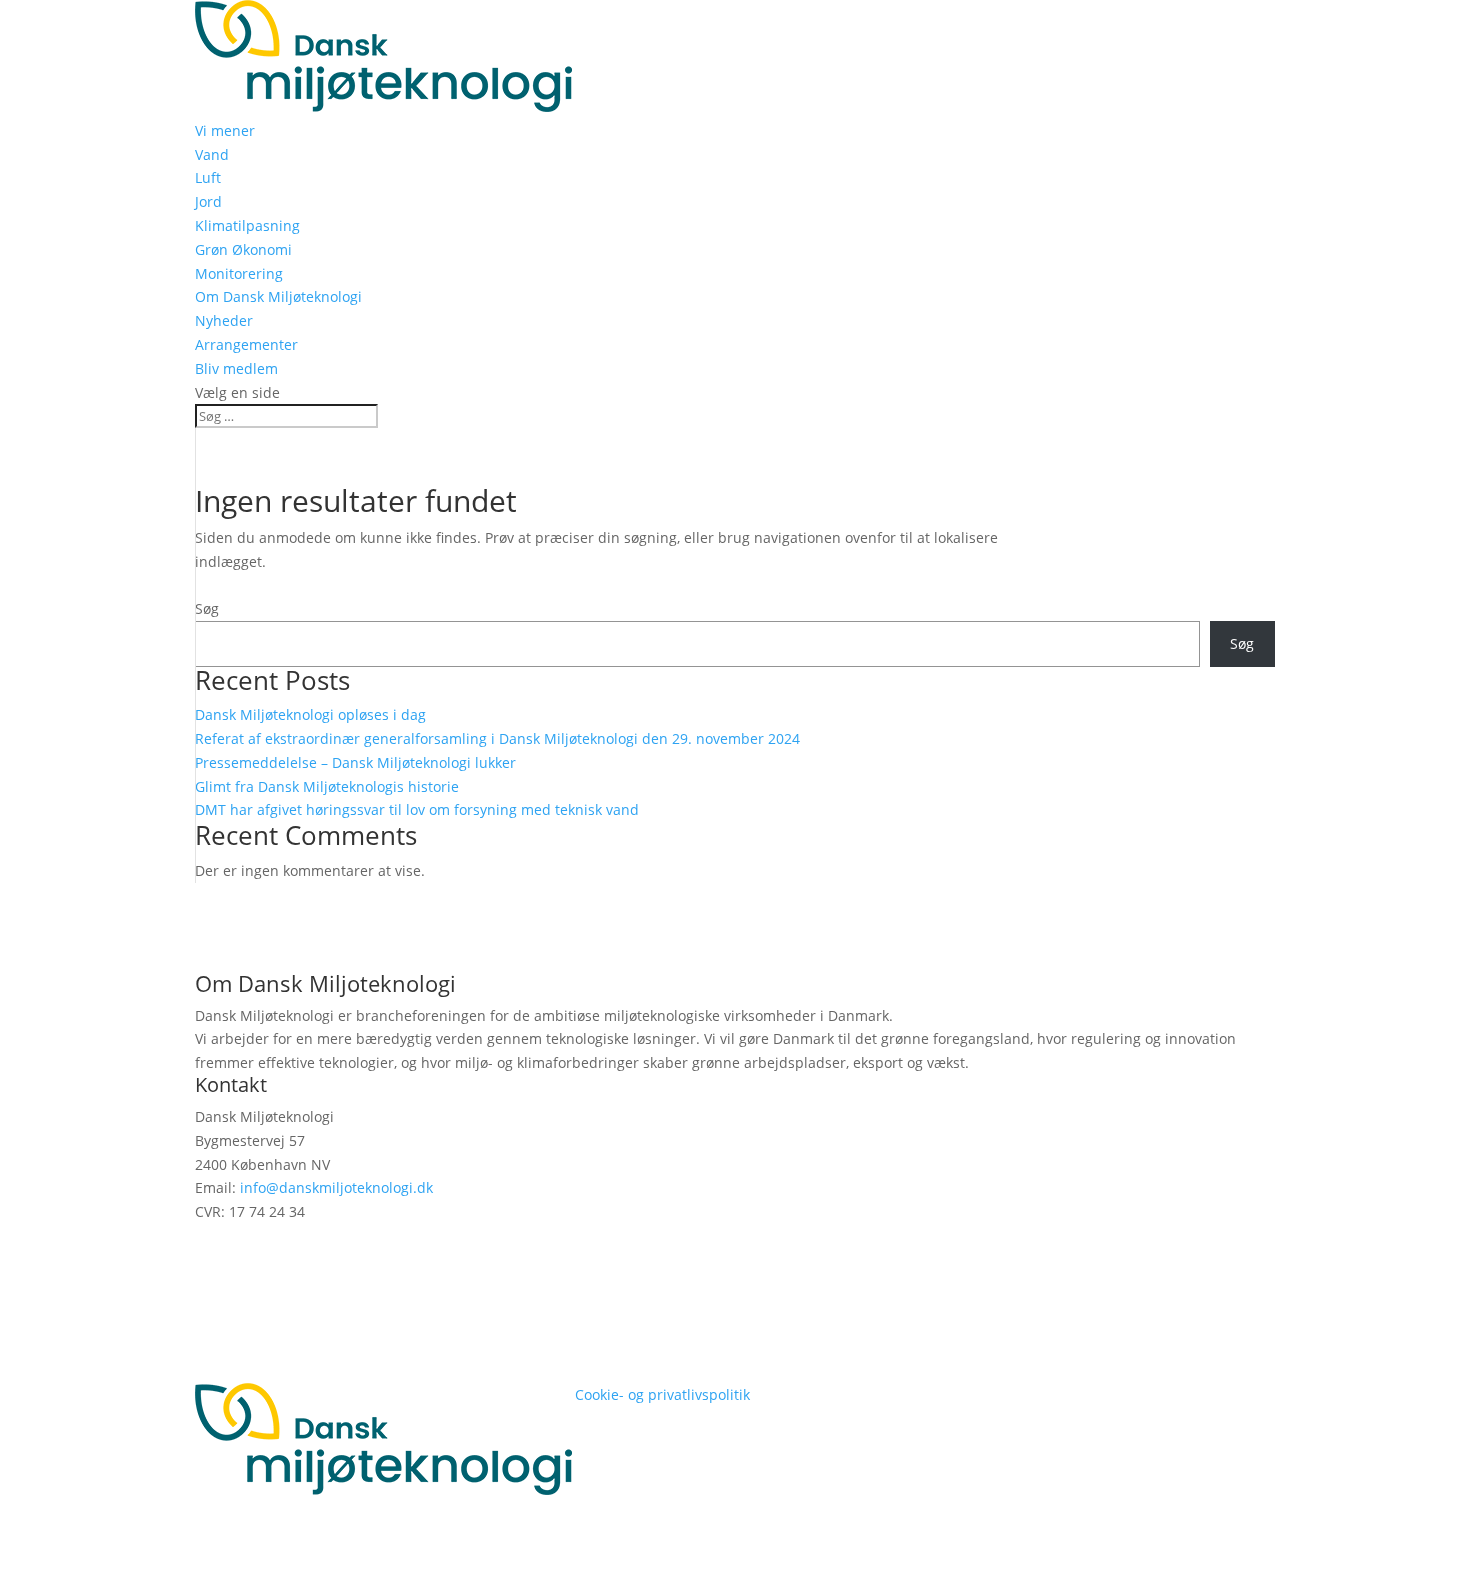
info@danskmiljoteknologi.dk (336, 1187)
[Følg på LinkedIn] (211, 1240)
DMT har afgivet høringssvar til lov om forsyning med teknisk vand (417, 809)
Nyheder (224, 320)
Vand (212, 154)
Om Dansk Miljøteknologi (278, 296)
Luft (208, 177)
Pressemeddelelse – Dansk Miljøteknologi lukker (355, 762)
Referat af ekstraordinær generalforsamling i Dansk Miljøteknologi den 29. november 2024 (497, 738)
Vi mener (225, 130)
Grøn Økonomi (243, 249)
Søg (207, 608)
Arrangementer (246, 344)
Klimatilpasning (247, 225)
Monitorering (239, 273)
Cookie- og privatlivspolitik (662, 1394)
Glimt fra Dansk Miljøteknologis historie (327, 786)
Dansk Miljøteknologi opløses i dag (310, 714)
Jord (208, 201)
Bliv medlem (236, 368)
